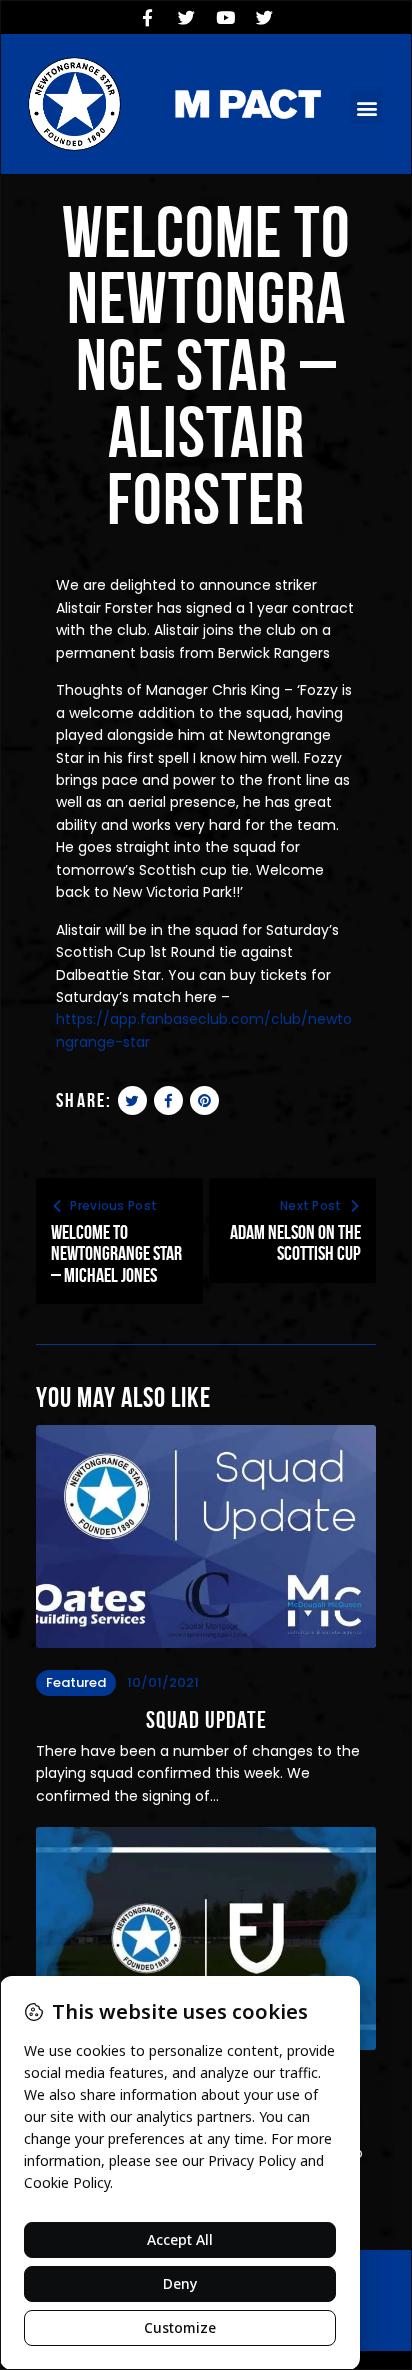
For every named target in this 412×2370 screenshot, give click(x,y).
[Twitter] (187, 17)
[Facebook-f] (148, 17)
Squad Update (206, 1720)
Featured (76, 1682)
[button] (366, 107)
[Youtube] (226, 17)
